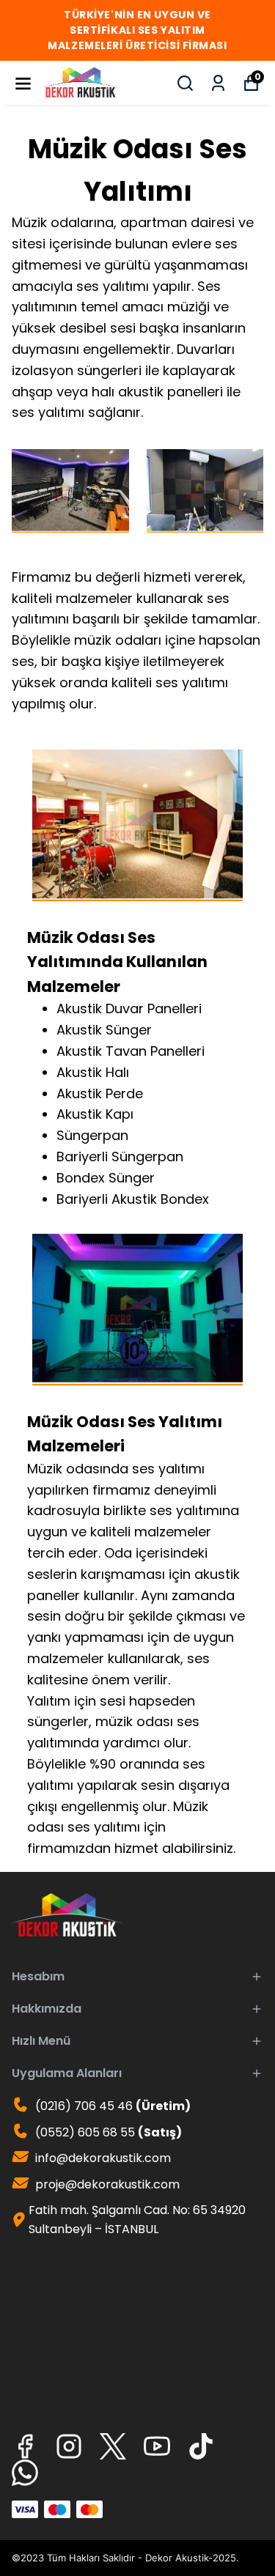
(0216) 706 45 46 (111, 2106)
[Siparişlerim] (218, 83)
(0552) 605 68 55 (107, 2132)
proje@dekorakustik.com (107, 2184)
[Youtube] (157, 2446)
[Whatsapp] (25, 2473)
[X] (113, 2446)
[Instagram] (69, 2446)
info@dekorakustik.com (103, 2158)
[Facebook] (25, 2446)
